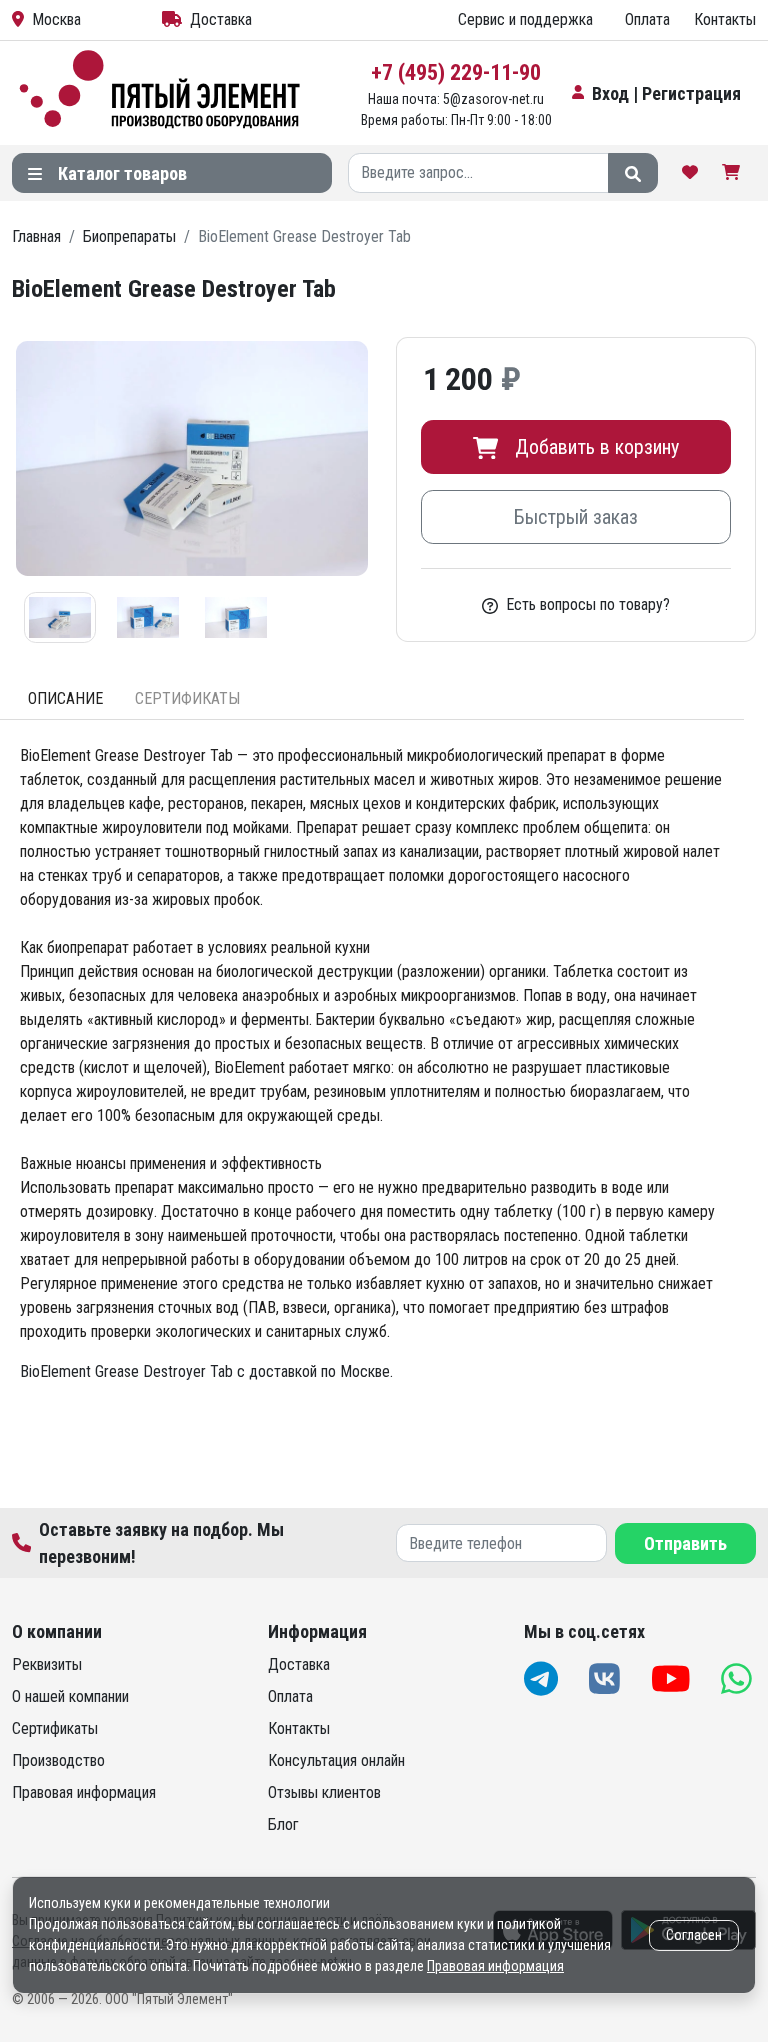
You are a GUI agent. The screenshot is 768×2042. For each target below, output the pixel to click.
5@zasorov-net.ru (493, 99)
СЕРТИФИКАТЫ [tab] (187, 698)
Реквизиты (47, 1664)
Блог (283, 1824)
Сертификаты (55, 1728)
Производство (58, 1760)
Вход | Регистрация (666, 93)
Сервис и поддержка (525, 19)
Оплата (647, 19)
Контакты (725, 19)
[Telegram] (543, 1678)
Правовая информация (84, 1792)
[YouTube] (673, 1678)
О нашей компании (70, 1696)
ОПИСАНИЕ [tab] (65, 698)
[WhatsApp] (738, 1678)
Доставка (221, 19)
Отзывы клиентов (324, 1792)
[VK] (606, 1678)
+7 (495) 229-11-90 (456, 72)
